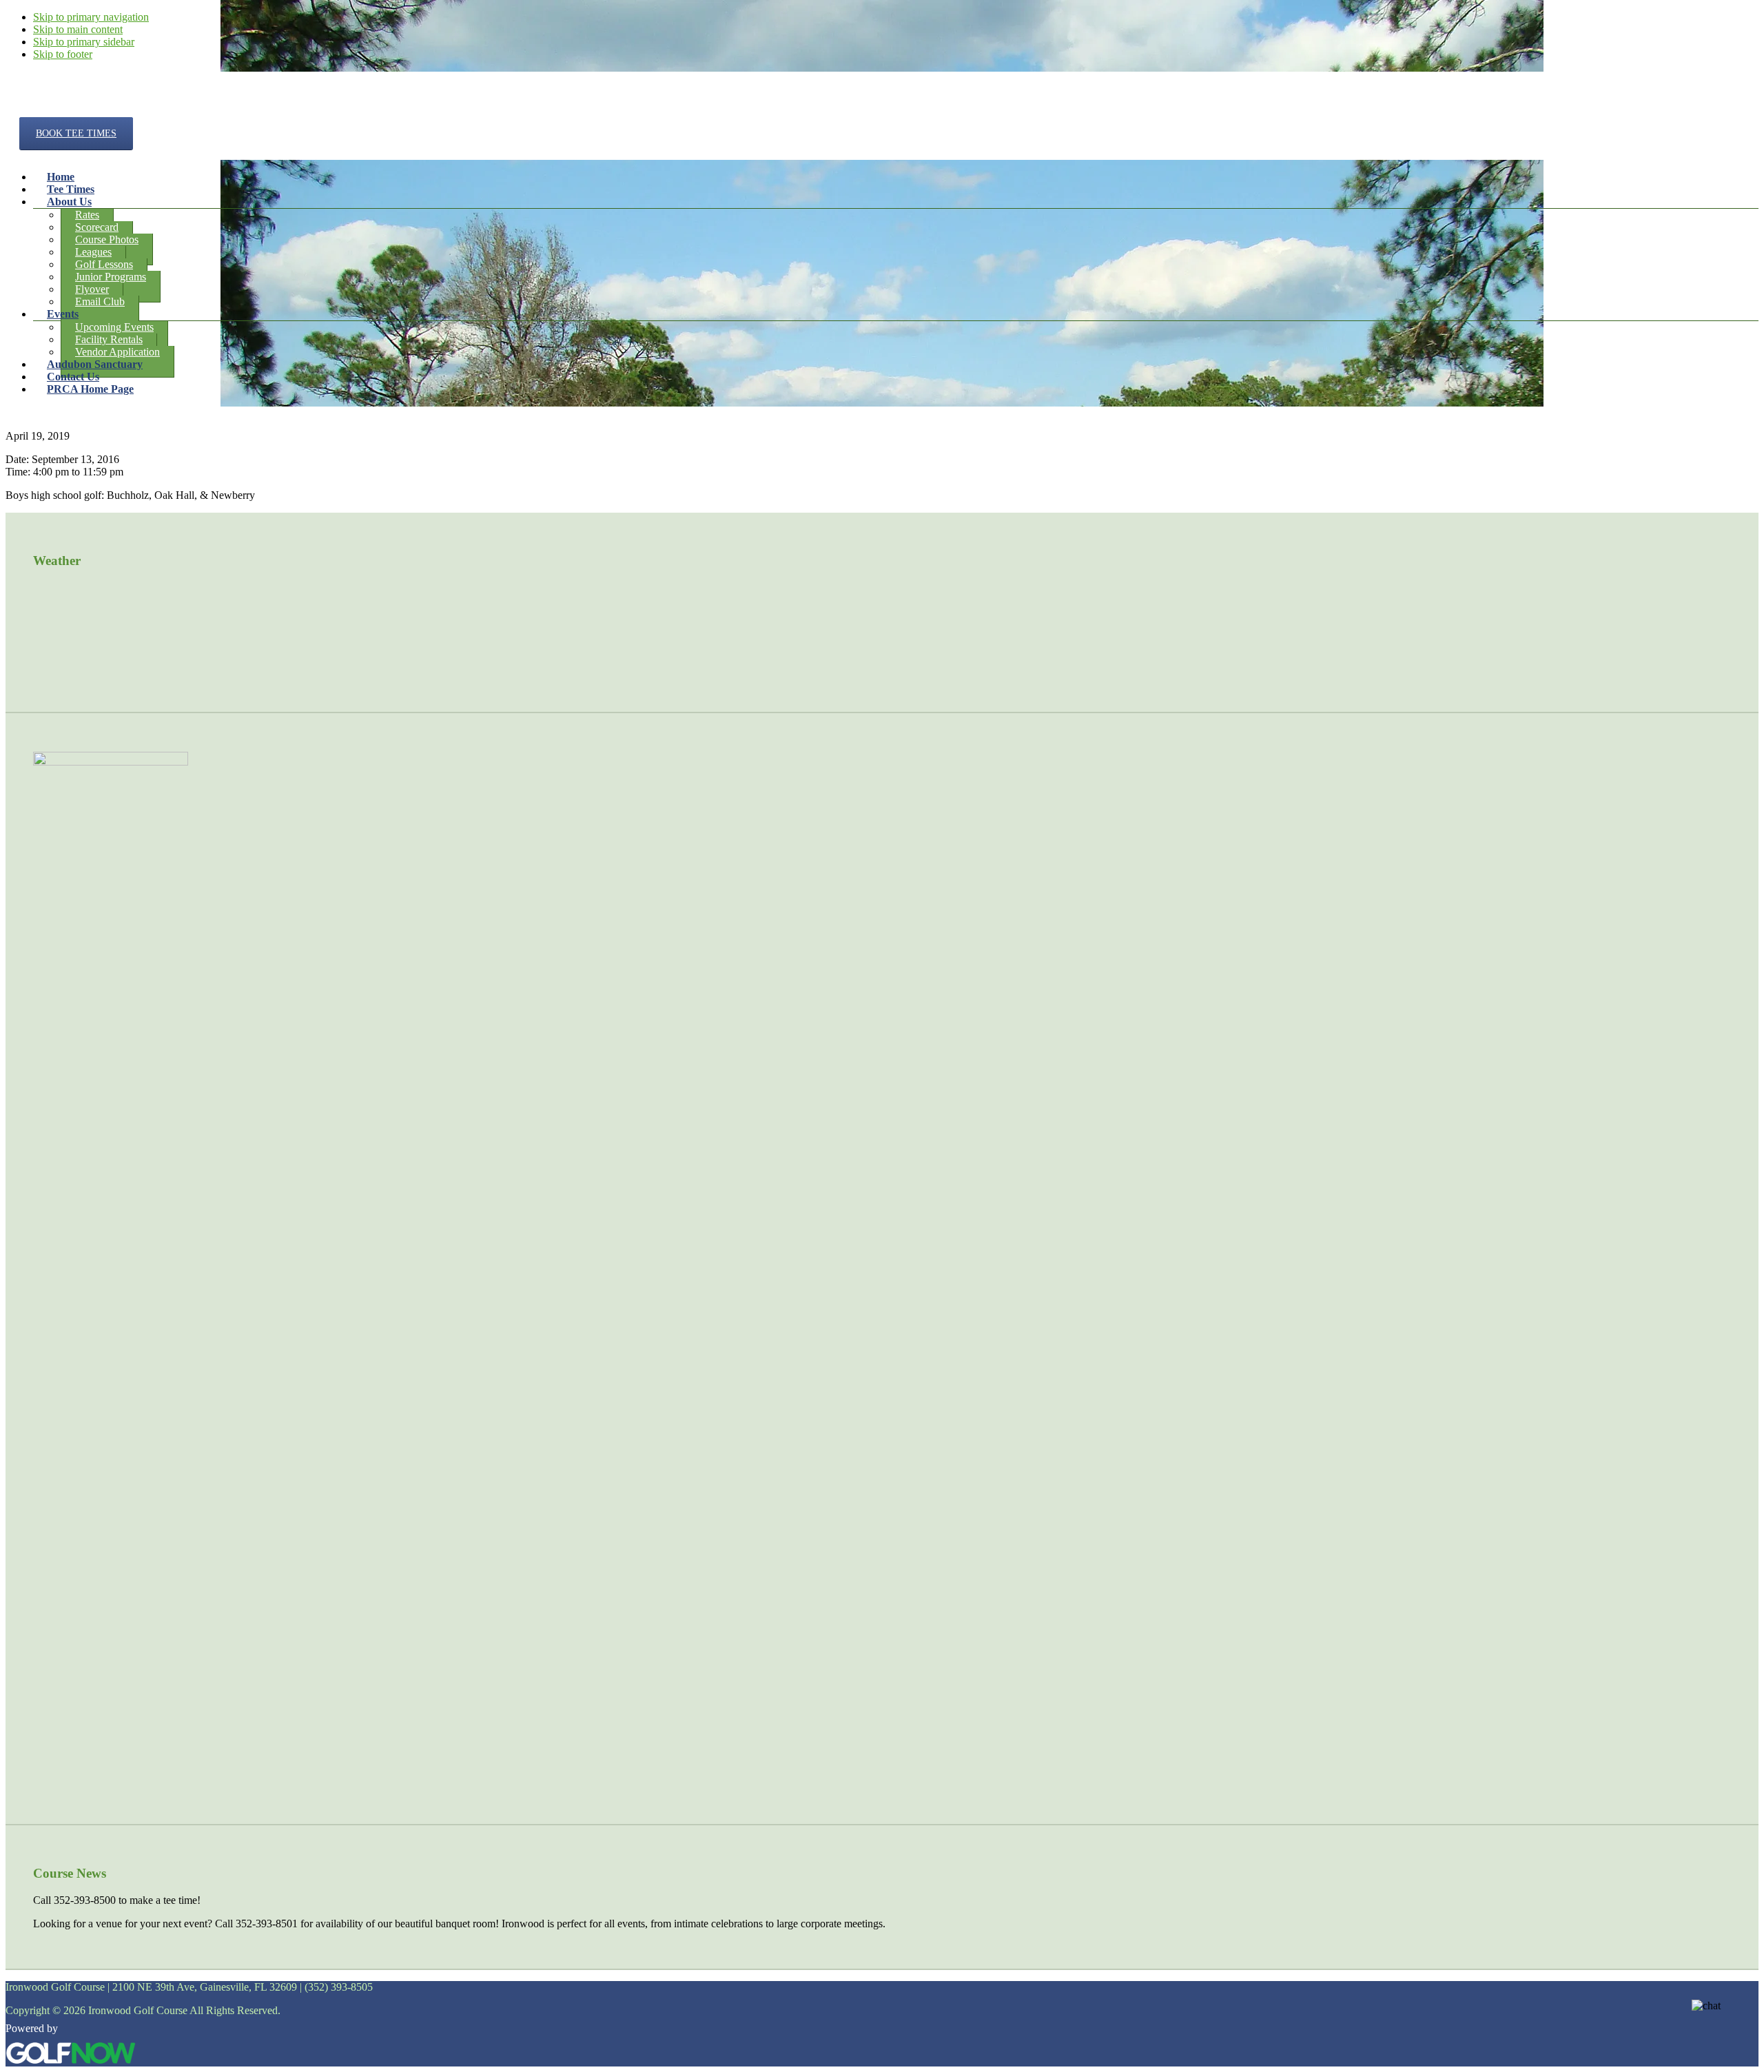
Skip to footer (63, 54)
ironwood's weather (136, 677)
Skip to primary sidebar (84, 42)
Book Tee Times (76, 133)
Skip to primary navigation (91, 17)
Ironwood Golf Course (69, 109)
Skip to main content (78, 29)
